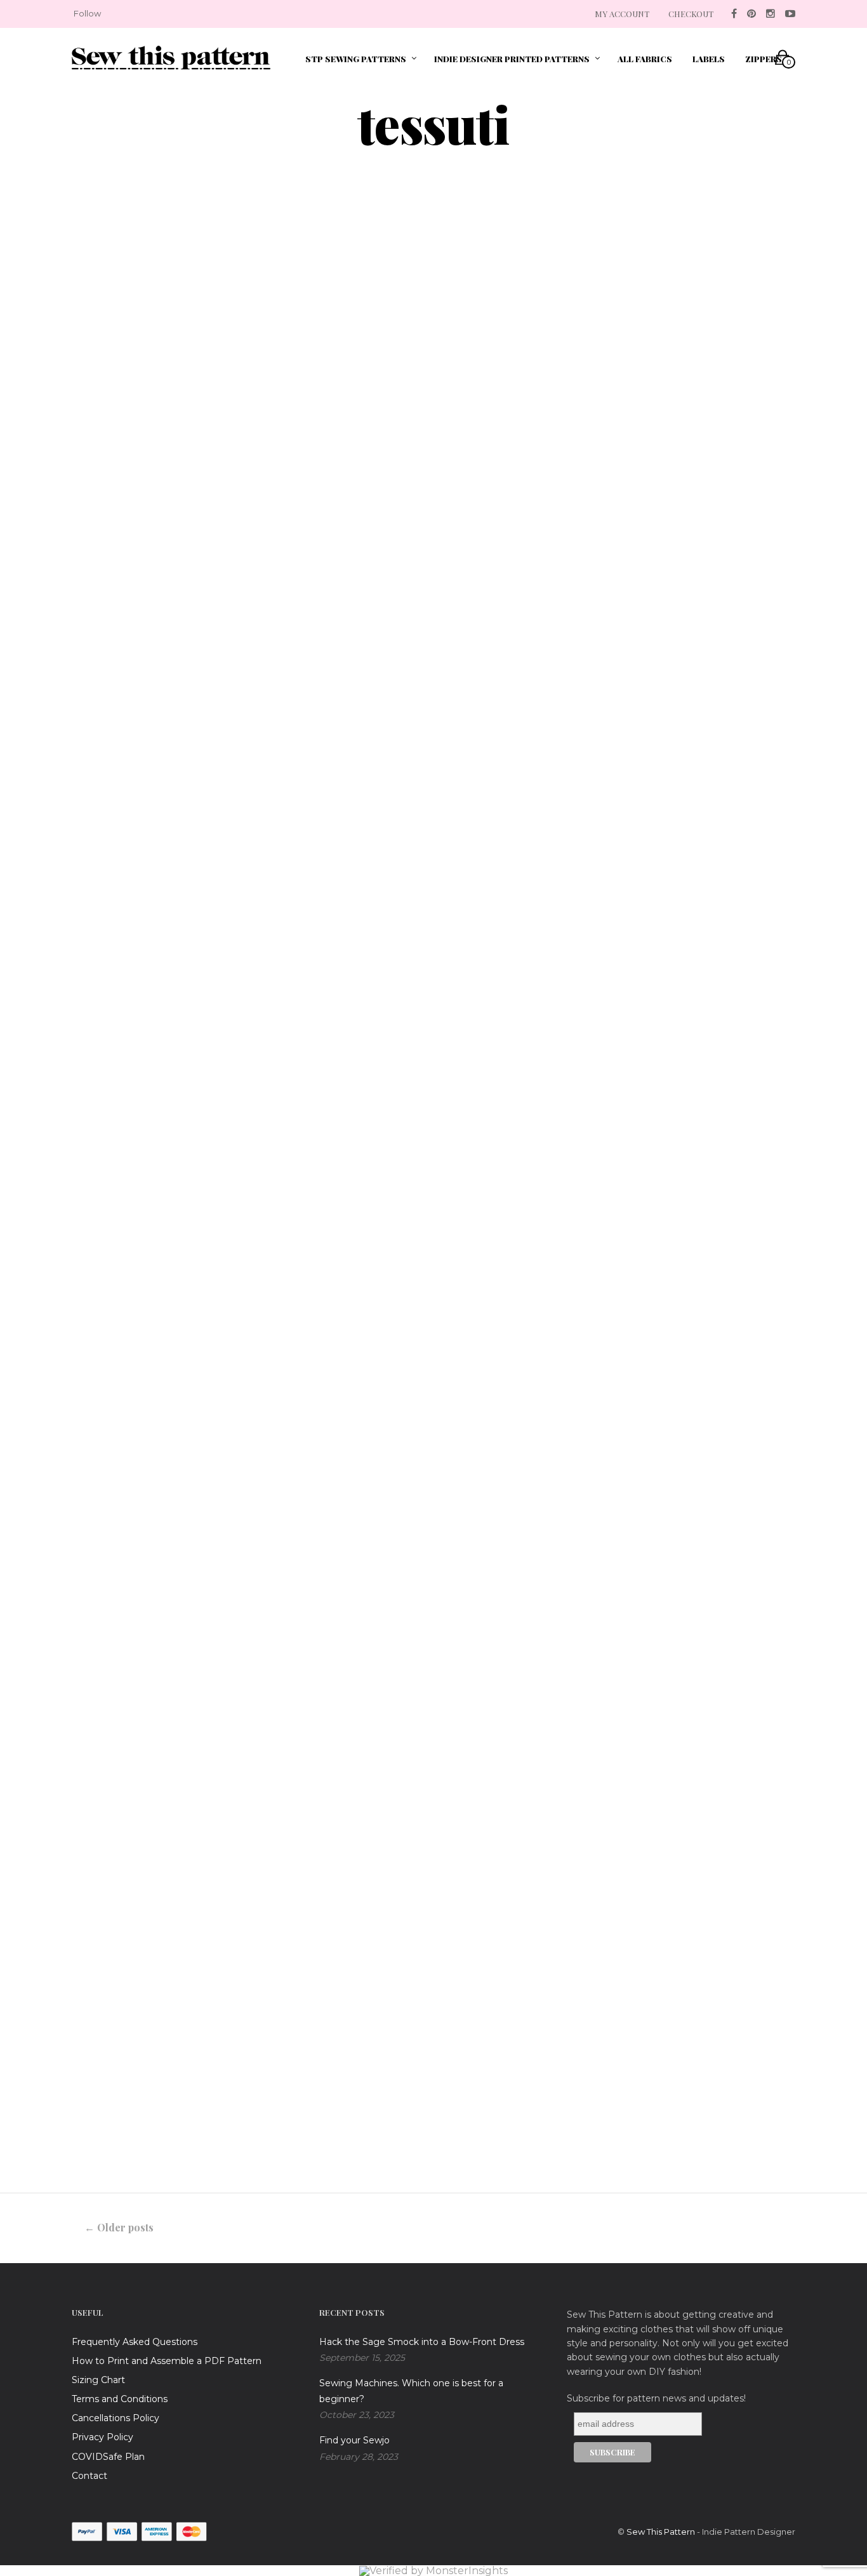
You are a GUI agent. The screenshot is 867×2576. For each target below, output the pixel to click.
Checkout (691, 14)
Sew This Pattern (661, 2532)
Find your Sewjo (354, 2440)
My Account (622, 14)
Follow (87, 13)
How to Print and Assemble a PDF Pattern (167, 2361)
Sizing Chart (98, 2380)
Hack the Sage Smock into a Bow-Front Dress (422, 2342)
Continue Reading (140, 786)
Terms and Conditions (120, 2399)
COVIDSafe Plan (108, 2457)
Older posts (119, 2227)
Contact (89, 2476)
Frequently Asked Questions (135, 2342)
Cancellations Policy (116, 2418)
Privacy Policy (103, 2437)
